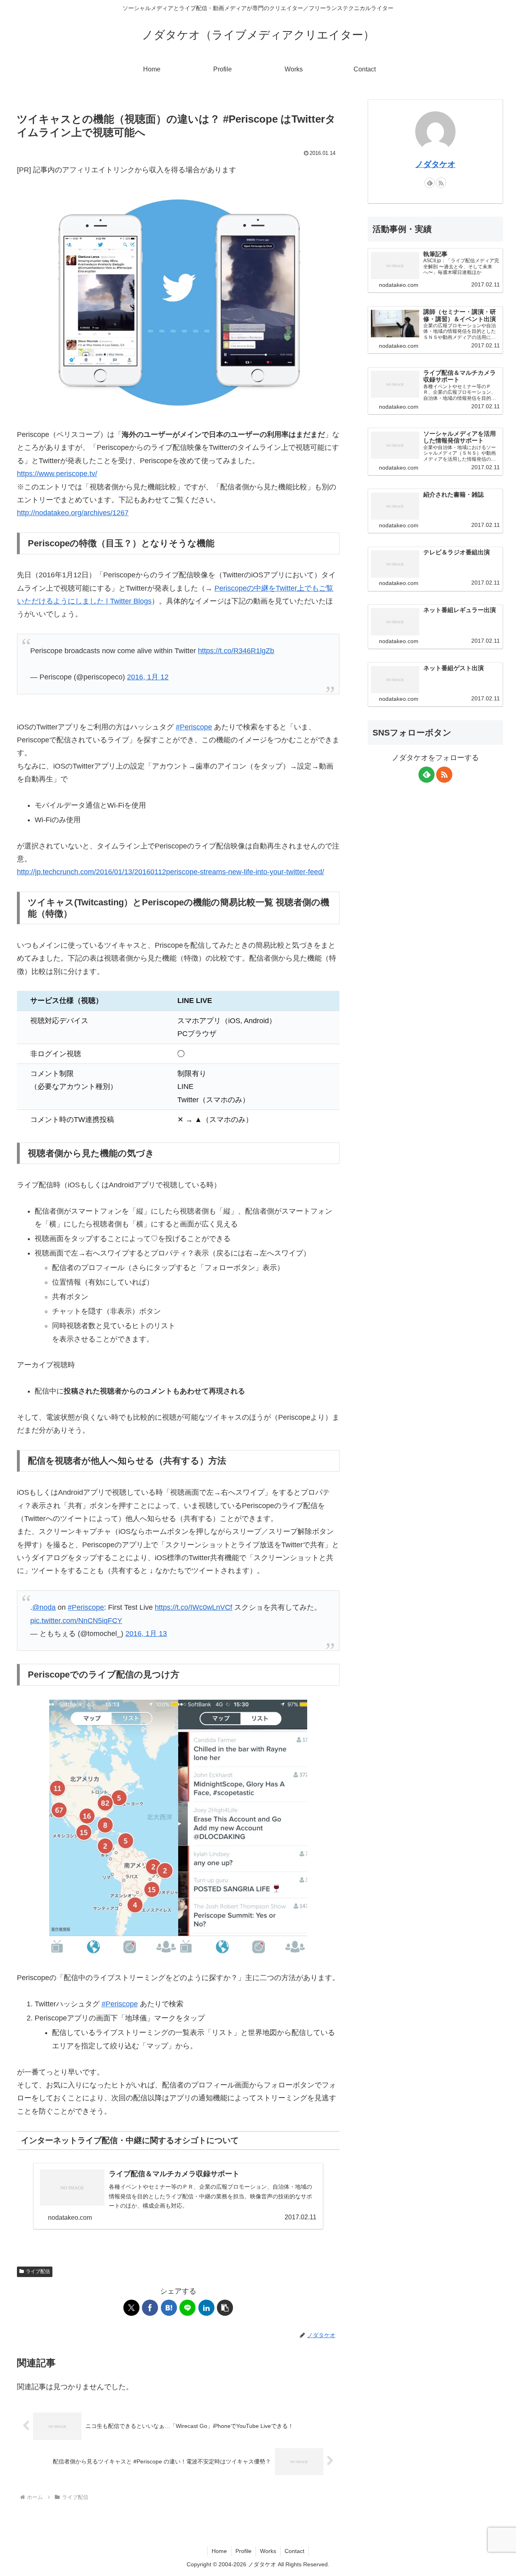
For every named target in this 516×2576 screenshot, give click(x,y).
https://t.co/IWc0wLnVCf (193, 1607)
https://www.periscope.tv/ (57, 474)
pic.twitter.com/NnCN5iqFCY (76, 1621)
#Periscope (194, 727)
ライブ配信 (38, 2271)
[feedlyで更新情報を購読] (430, 183)
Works (268, 2551)
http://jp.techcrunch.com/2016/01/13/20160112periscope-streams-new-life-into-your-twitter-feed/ (171, 872)
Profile (243, 2551)
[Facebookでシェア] (150, 2308)
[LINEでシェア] (187, 2308)
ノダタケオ (435, 164)
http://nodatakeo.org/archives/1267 (73, 513)
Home (219, 2551)
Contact (294, 2551)
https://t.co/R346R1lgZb (236, 651)
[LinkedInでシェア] (206, 2308)
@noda (44, 1607)
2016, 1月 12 (148, 677)
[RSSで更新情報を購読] (441, 183)
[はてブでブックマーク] (169, 2308)
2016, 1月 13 (146, 1634)
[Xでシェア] (131, 2308)
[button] (225, 2308)
